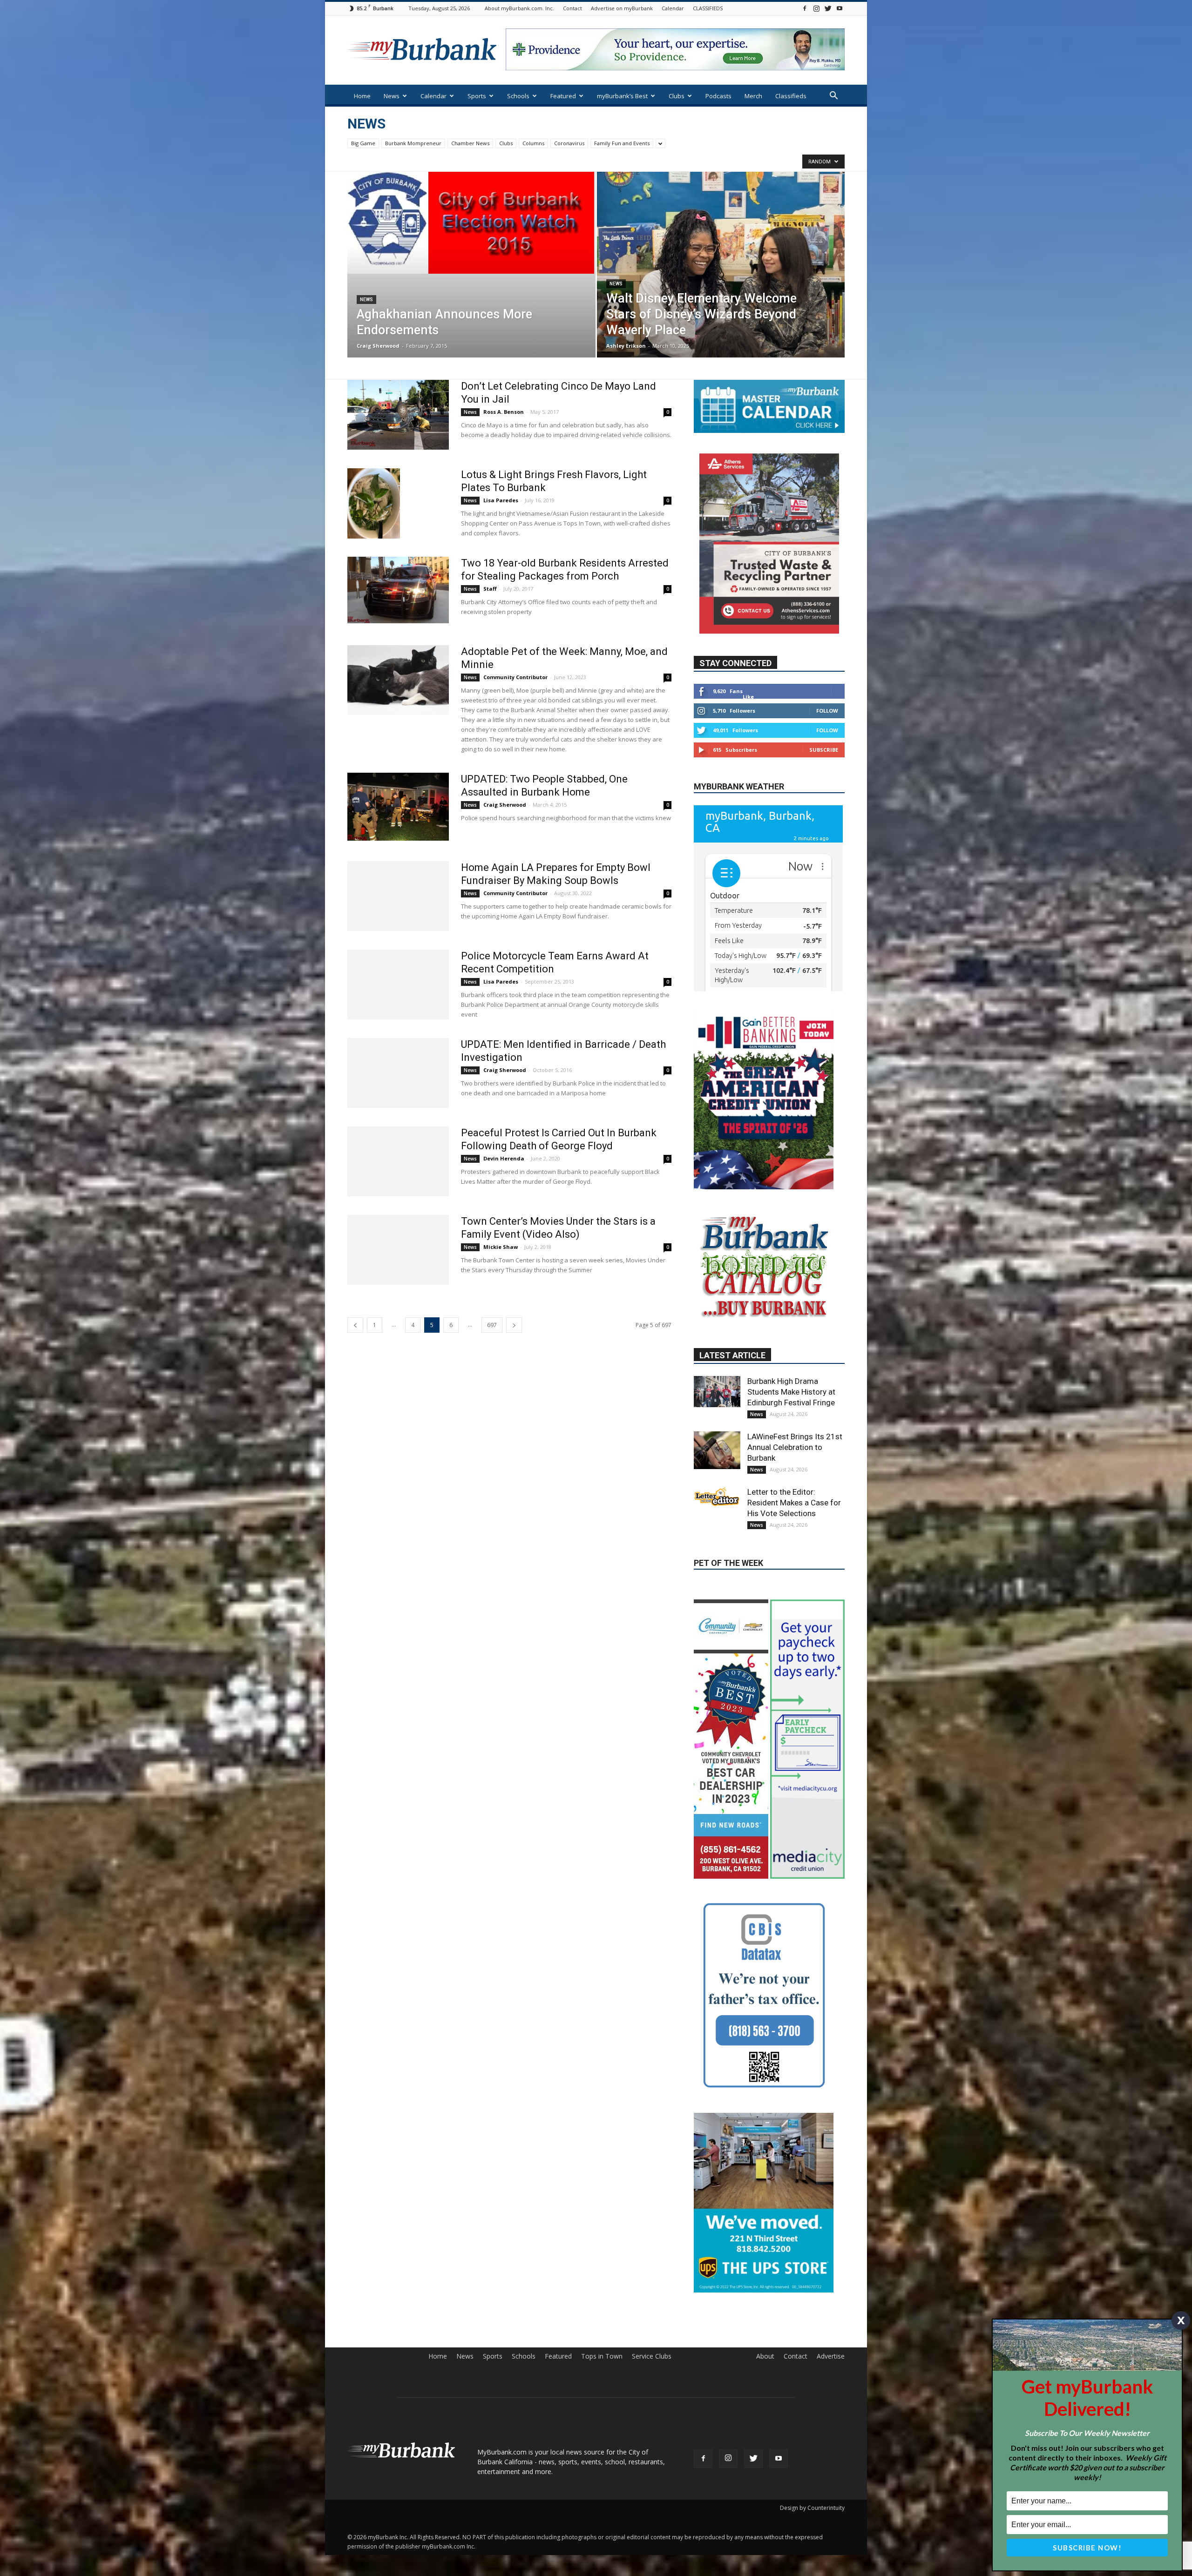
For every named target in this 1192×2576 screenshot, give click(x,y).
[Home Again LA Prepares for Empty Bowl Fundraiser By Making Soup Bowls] (398, 896)
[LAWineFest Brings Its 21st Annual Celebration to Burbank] (717, 1450)
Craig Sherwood (378, 346)
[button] (833, 97)
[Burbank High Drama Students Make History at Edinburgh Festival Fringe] (717, 1391)
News (392, 96)
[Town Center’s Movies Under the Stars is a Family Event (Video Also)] (398, 1250)
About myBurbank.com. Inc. (519, 8)
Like (748, 696)
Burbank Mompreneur (413, 143)
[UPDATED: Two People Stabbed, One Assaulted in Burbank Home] (398, 807)
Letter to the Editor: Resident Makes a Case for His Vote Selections (794, 1503)
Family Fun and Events (622, 143)
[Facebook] (805, 8)
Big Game (363, 143)
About (765, 2258)
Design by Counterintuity (812, 2410)
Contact (572, 8)
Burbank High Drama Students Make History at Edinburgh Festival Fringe (791, 1392)
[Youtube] (840, 8)
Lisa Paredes (501, 500)
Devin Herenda (504, 1158)
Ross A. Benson (504, 412)
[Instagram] (816, 8)
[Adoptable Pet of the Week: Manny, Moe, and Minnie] (398, 680)
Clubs (677, 96)
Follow (827, 710)
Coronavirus (569, 143)
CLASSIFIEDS (708, 8)
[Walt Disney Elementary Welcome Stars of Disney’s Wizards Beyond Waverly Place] (721, 279)
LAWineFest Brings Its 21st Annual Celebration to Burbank (795, 1447)
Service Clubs (652, 2258)
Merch (753, 96)
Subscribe (824, 749)
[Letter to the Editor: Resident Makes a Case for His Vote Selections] (717, 1497)
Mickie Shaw (501, 1247)
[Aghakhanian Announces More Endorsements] (471, 223)
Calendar (673, 8)
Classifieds (791, 96)
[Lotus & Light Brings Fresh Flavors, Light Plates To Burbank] (374, 503)
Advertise (831, 2258)
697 (492, 1325)
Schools (518, 96)
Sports (477, 96)
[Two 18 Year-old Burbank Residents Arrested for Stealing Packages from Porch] (398, 590)
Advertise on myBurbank (622, 8)
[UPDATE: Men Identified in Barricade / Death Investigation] (398, 1073)
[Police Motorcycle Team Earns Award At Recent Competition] (398, 985)
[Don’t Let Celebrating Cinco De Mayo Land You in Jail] (398, 415)
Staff (490, 589)
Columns (533, 143)
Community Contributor (515, 677)
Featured (563, 96)
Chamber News (470, 143)
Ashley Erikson (626, 346)
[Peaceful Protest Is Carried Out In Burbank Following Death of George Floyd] (398, 1161)
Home (362, 96)
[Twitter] (828, 8)
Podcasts (718, 96)
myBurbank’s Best (622, 96)
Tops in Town (602, 2258)
